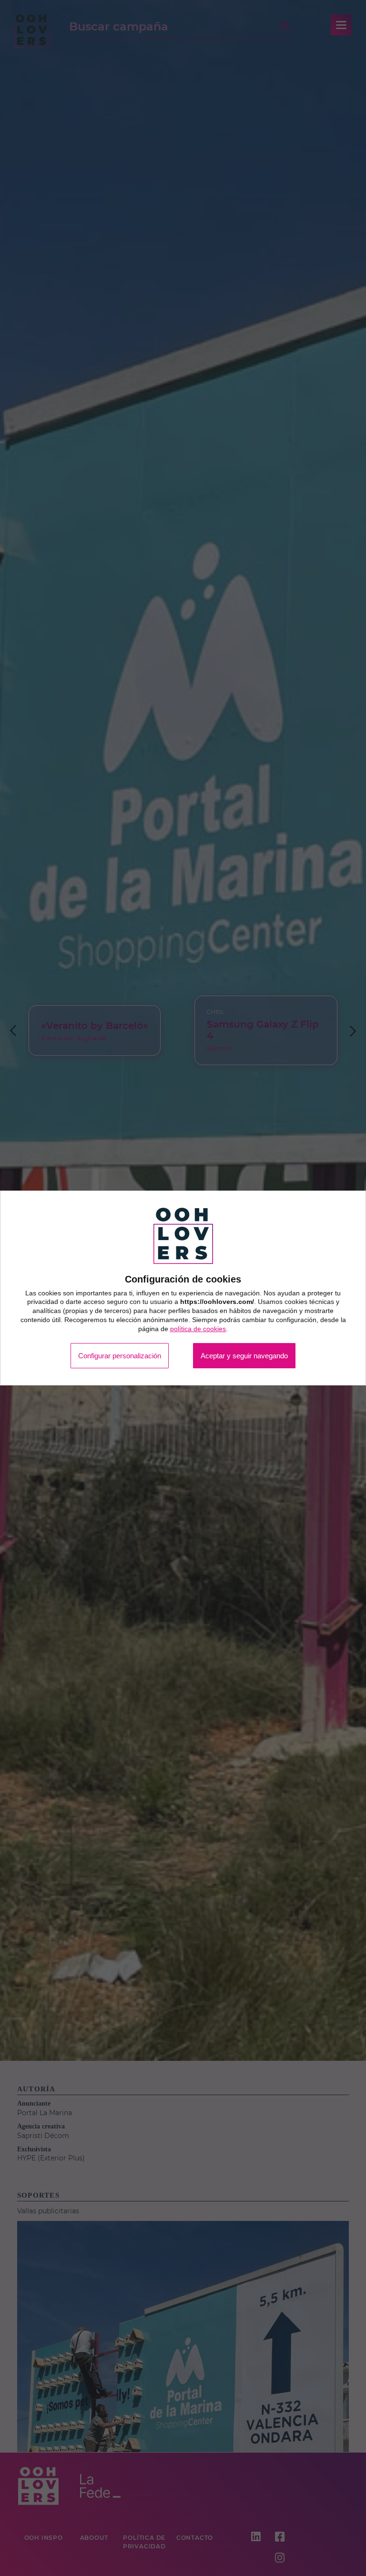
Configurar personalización (110, 1356)
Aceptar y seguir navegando (254, 1356)
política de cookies (198, 1328)
